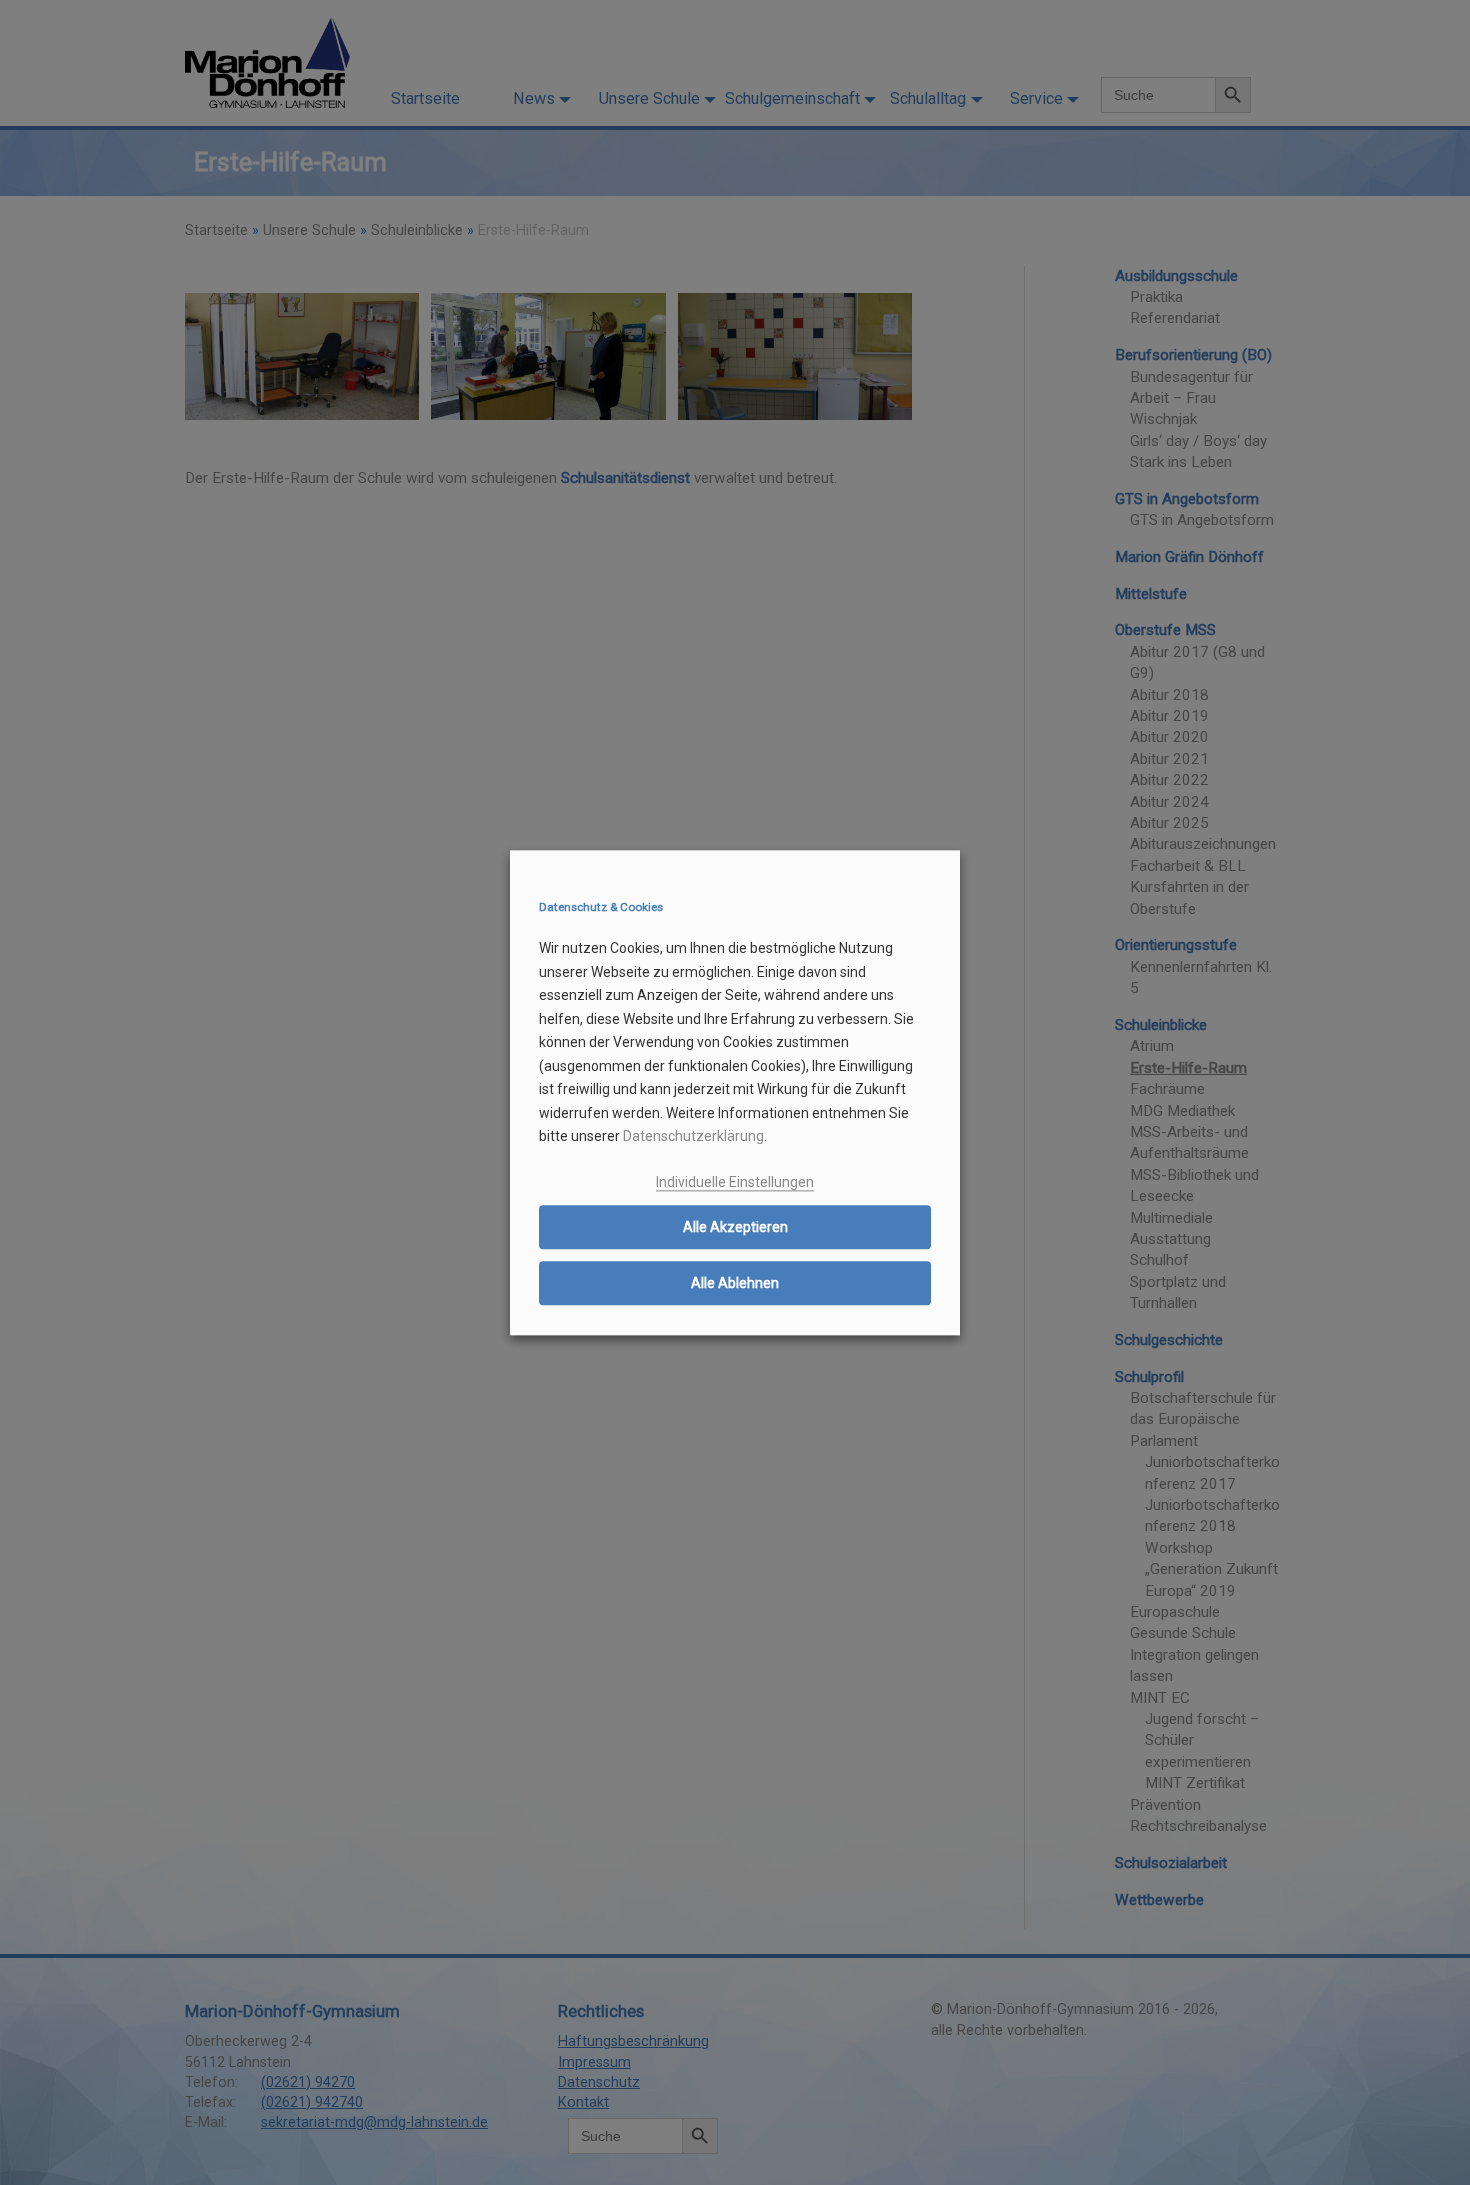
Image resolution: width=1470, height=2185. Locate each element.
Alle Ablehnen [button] (735, 1284)
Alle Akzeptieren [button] (735, 1228)
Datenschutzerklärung (693, 1137)
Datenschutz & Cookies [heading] (601, 908)
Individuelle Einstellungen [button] (735, 1182)
